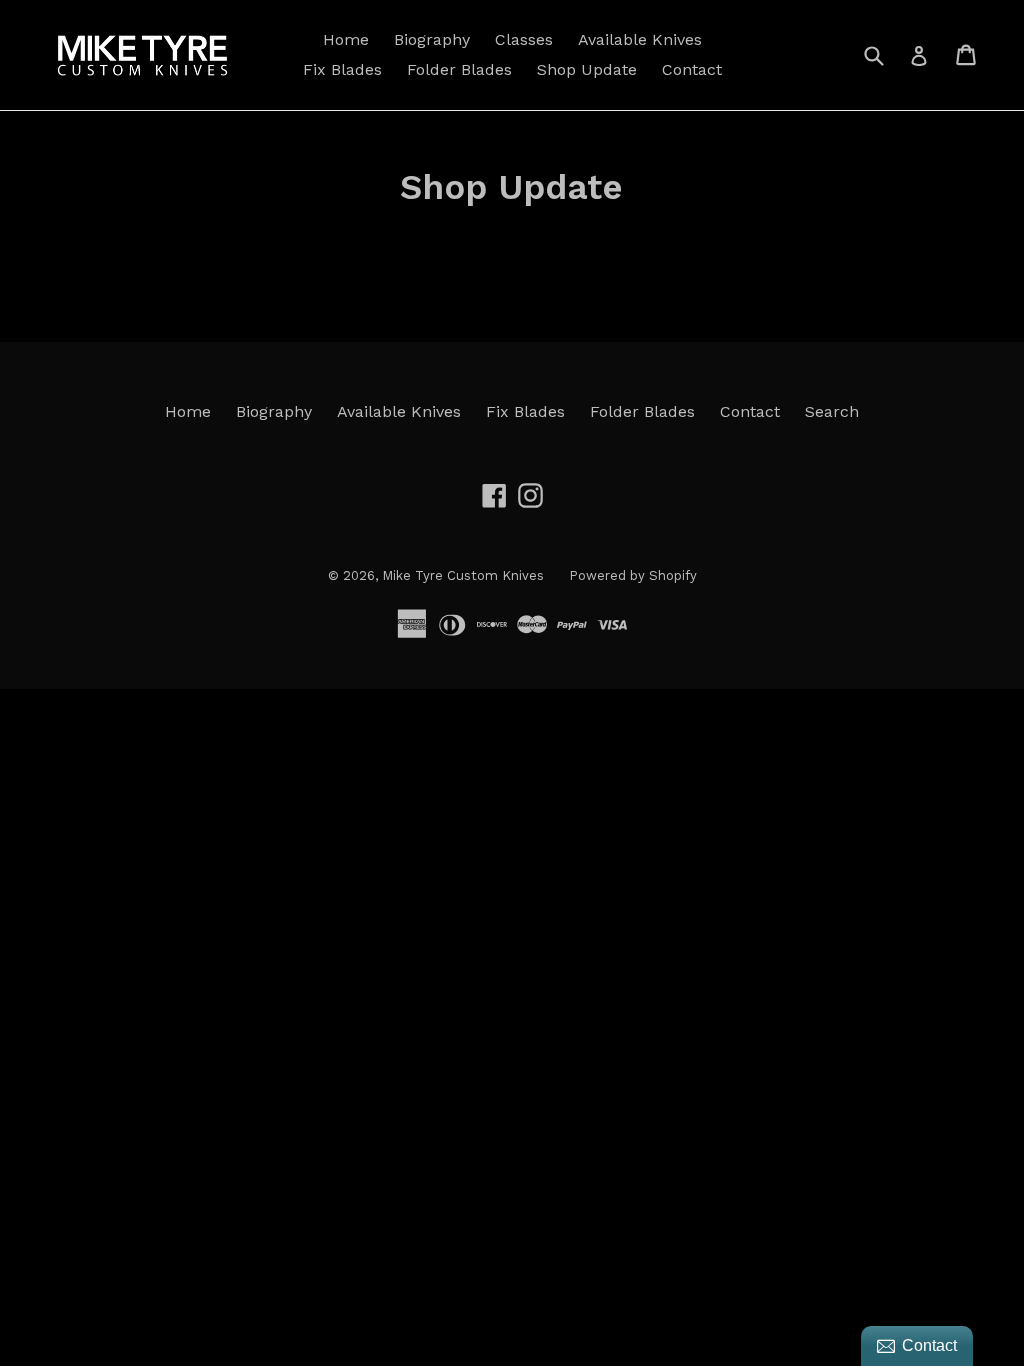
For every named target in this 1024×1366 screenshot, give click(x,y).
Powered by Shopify (633, 575)
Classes (524, 39)
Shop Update (587, 69)
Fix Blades (342, 69)
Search (832, 411)
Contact (692, 69)
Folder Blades (459, 69)
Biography (432, 39)
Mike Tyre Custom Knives (463, 575)
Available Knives (640, 39)
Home (346, 39)
